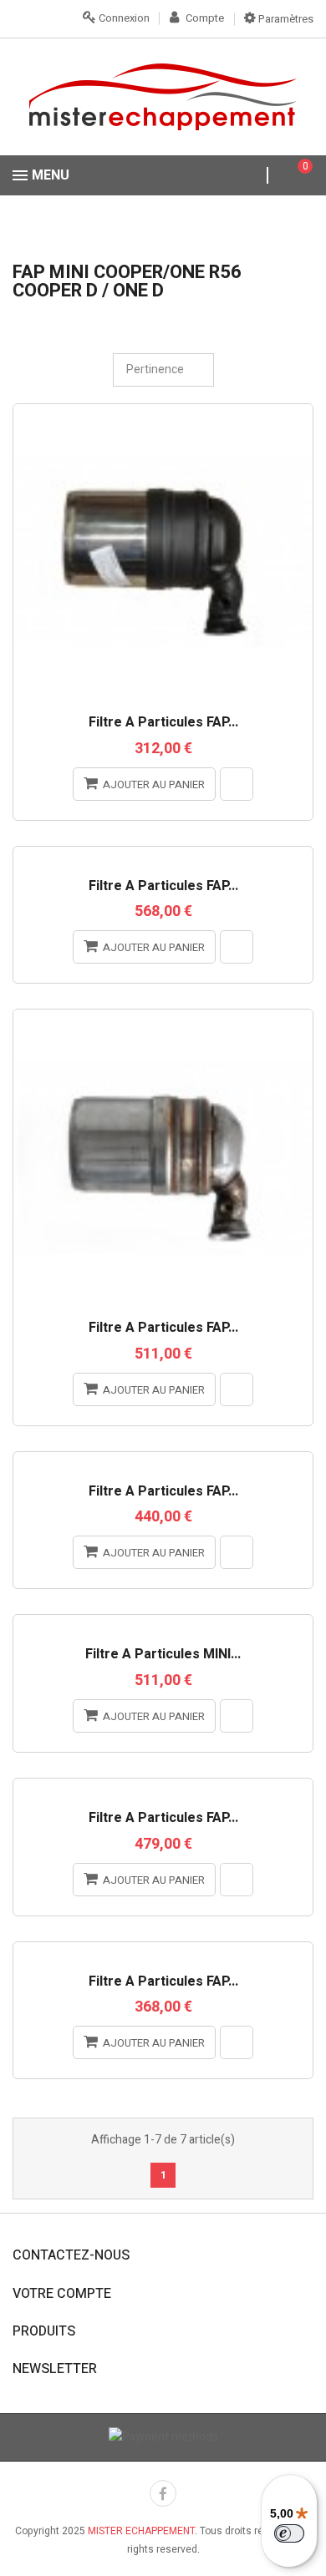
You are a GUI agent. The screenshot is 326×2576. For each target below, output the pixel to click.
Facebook (163, 2493)
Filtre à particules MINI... (163, 1655)
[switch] (289, 2533)
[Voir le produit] (237, 784)
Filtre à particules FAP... (163, 723)
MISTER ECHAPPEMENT (141, 2531)
